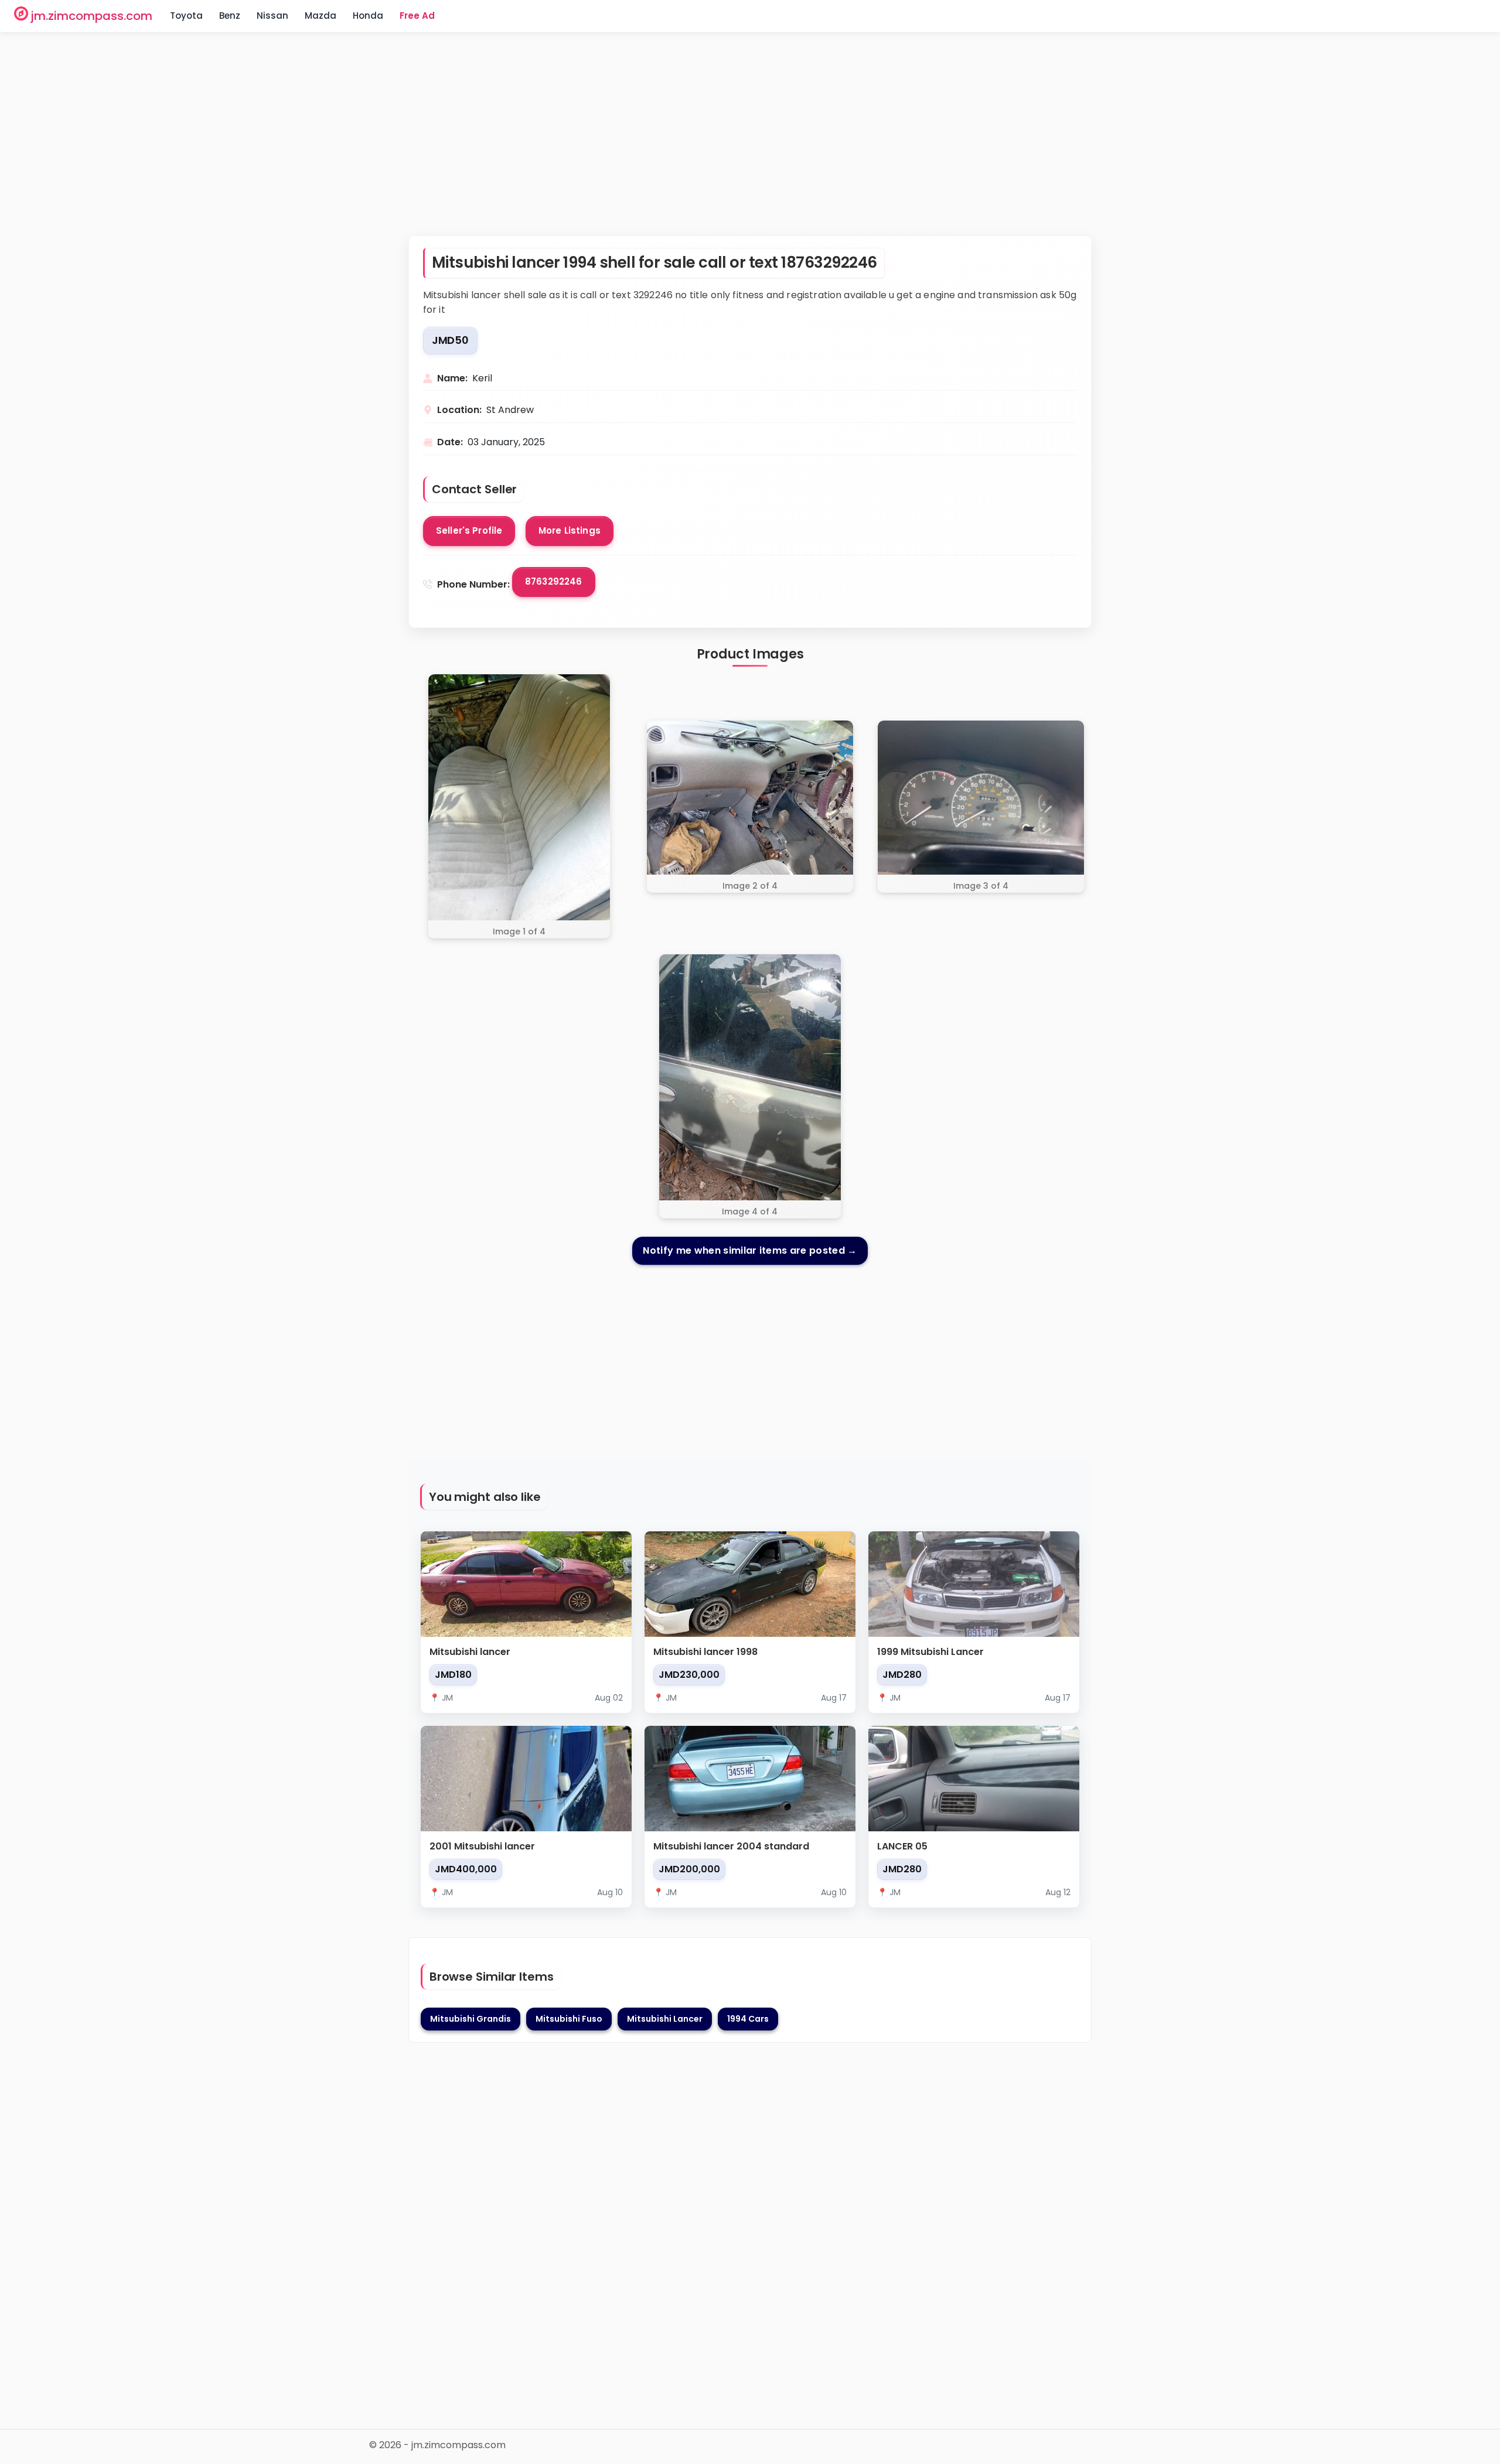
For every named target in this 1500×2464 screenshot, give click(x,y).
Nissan (272, 16)
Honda (368, 16)
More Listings (570, 530)
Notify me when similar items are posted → (750, 1250)
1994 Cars (748, 2019)
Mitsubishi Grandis (471, 2019)
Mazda (321, 16)
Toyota (186, 16)
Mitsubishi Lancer (665, 2019)
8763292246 (554, 581)
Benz (230, 16)
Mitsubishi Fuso (569, 2019)
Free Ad (417, 16)
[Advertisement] (750, 142)
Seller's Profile (469, 530)
